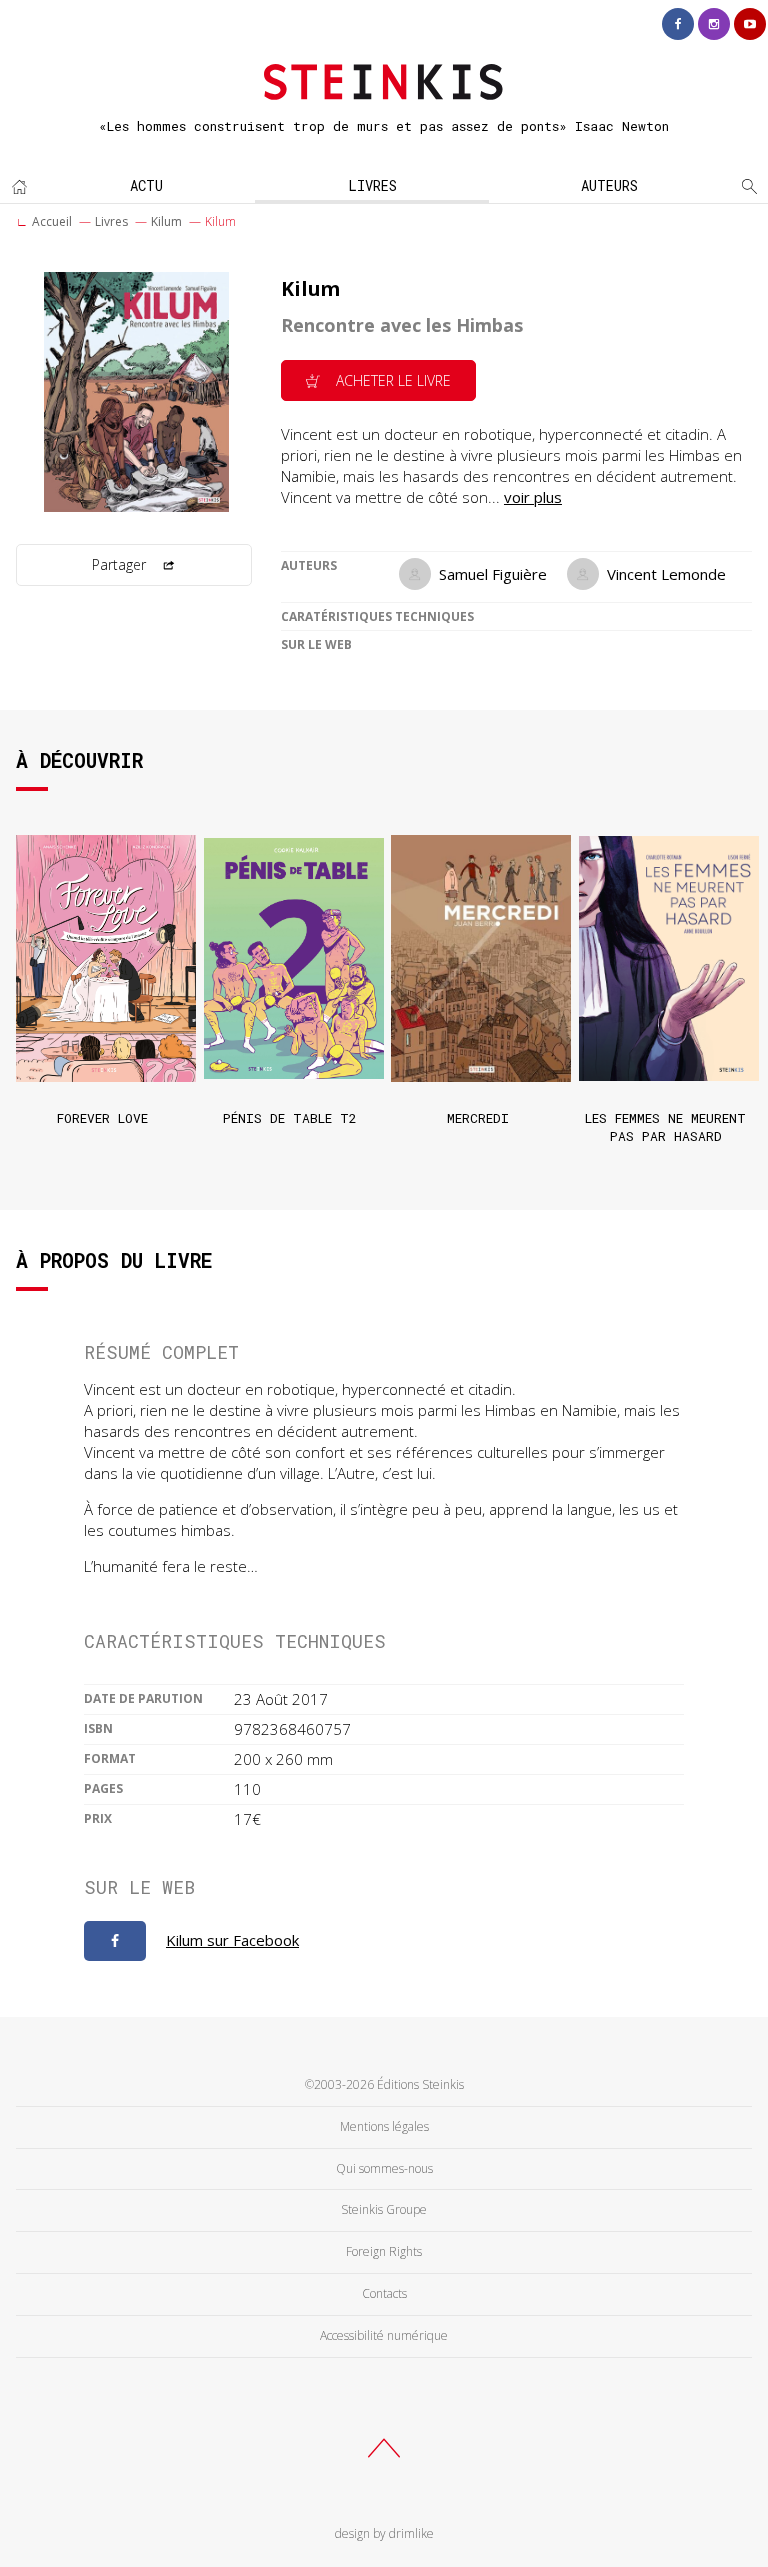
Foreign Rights (384, 2251)
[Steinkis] (384, 74)
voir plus (533, 497)
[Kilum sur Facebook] (115, 1941)
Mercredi (478, 1118)
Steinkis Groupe (384, 2209)
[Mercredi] (477, 958)
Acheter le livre (391, 380)
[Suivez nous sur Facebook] (678, 24)
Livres (372, 185)
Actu (146, 185)
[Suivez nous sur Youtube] (750, 24)
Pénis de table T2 (290, 1118)
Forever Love (102, 1118)
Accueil (52, 221)
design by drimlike (384, 2533)
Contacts (384, 2293)
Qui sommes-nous (384, 2168)
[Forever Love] (102, 958)
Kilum (166, 221)
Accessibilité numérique (384, 2335)
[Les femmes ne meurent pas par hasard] (665, 958)
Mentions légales (384, 2126)
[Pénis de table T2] (290, 958)
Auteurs (609, 185)
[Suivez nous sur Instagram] (714, 24)
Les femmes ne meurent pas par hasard (665, 1127)
